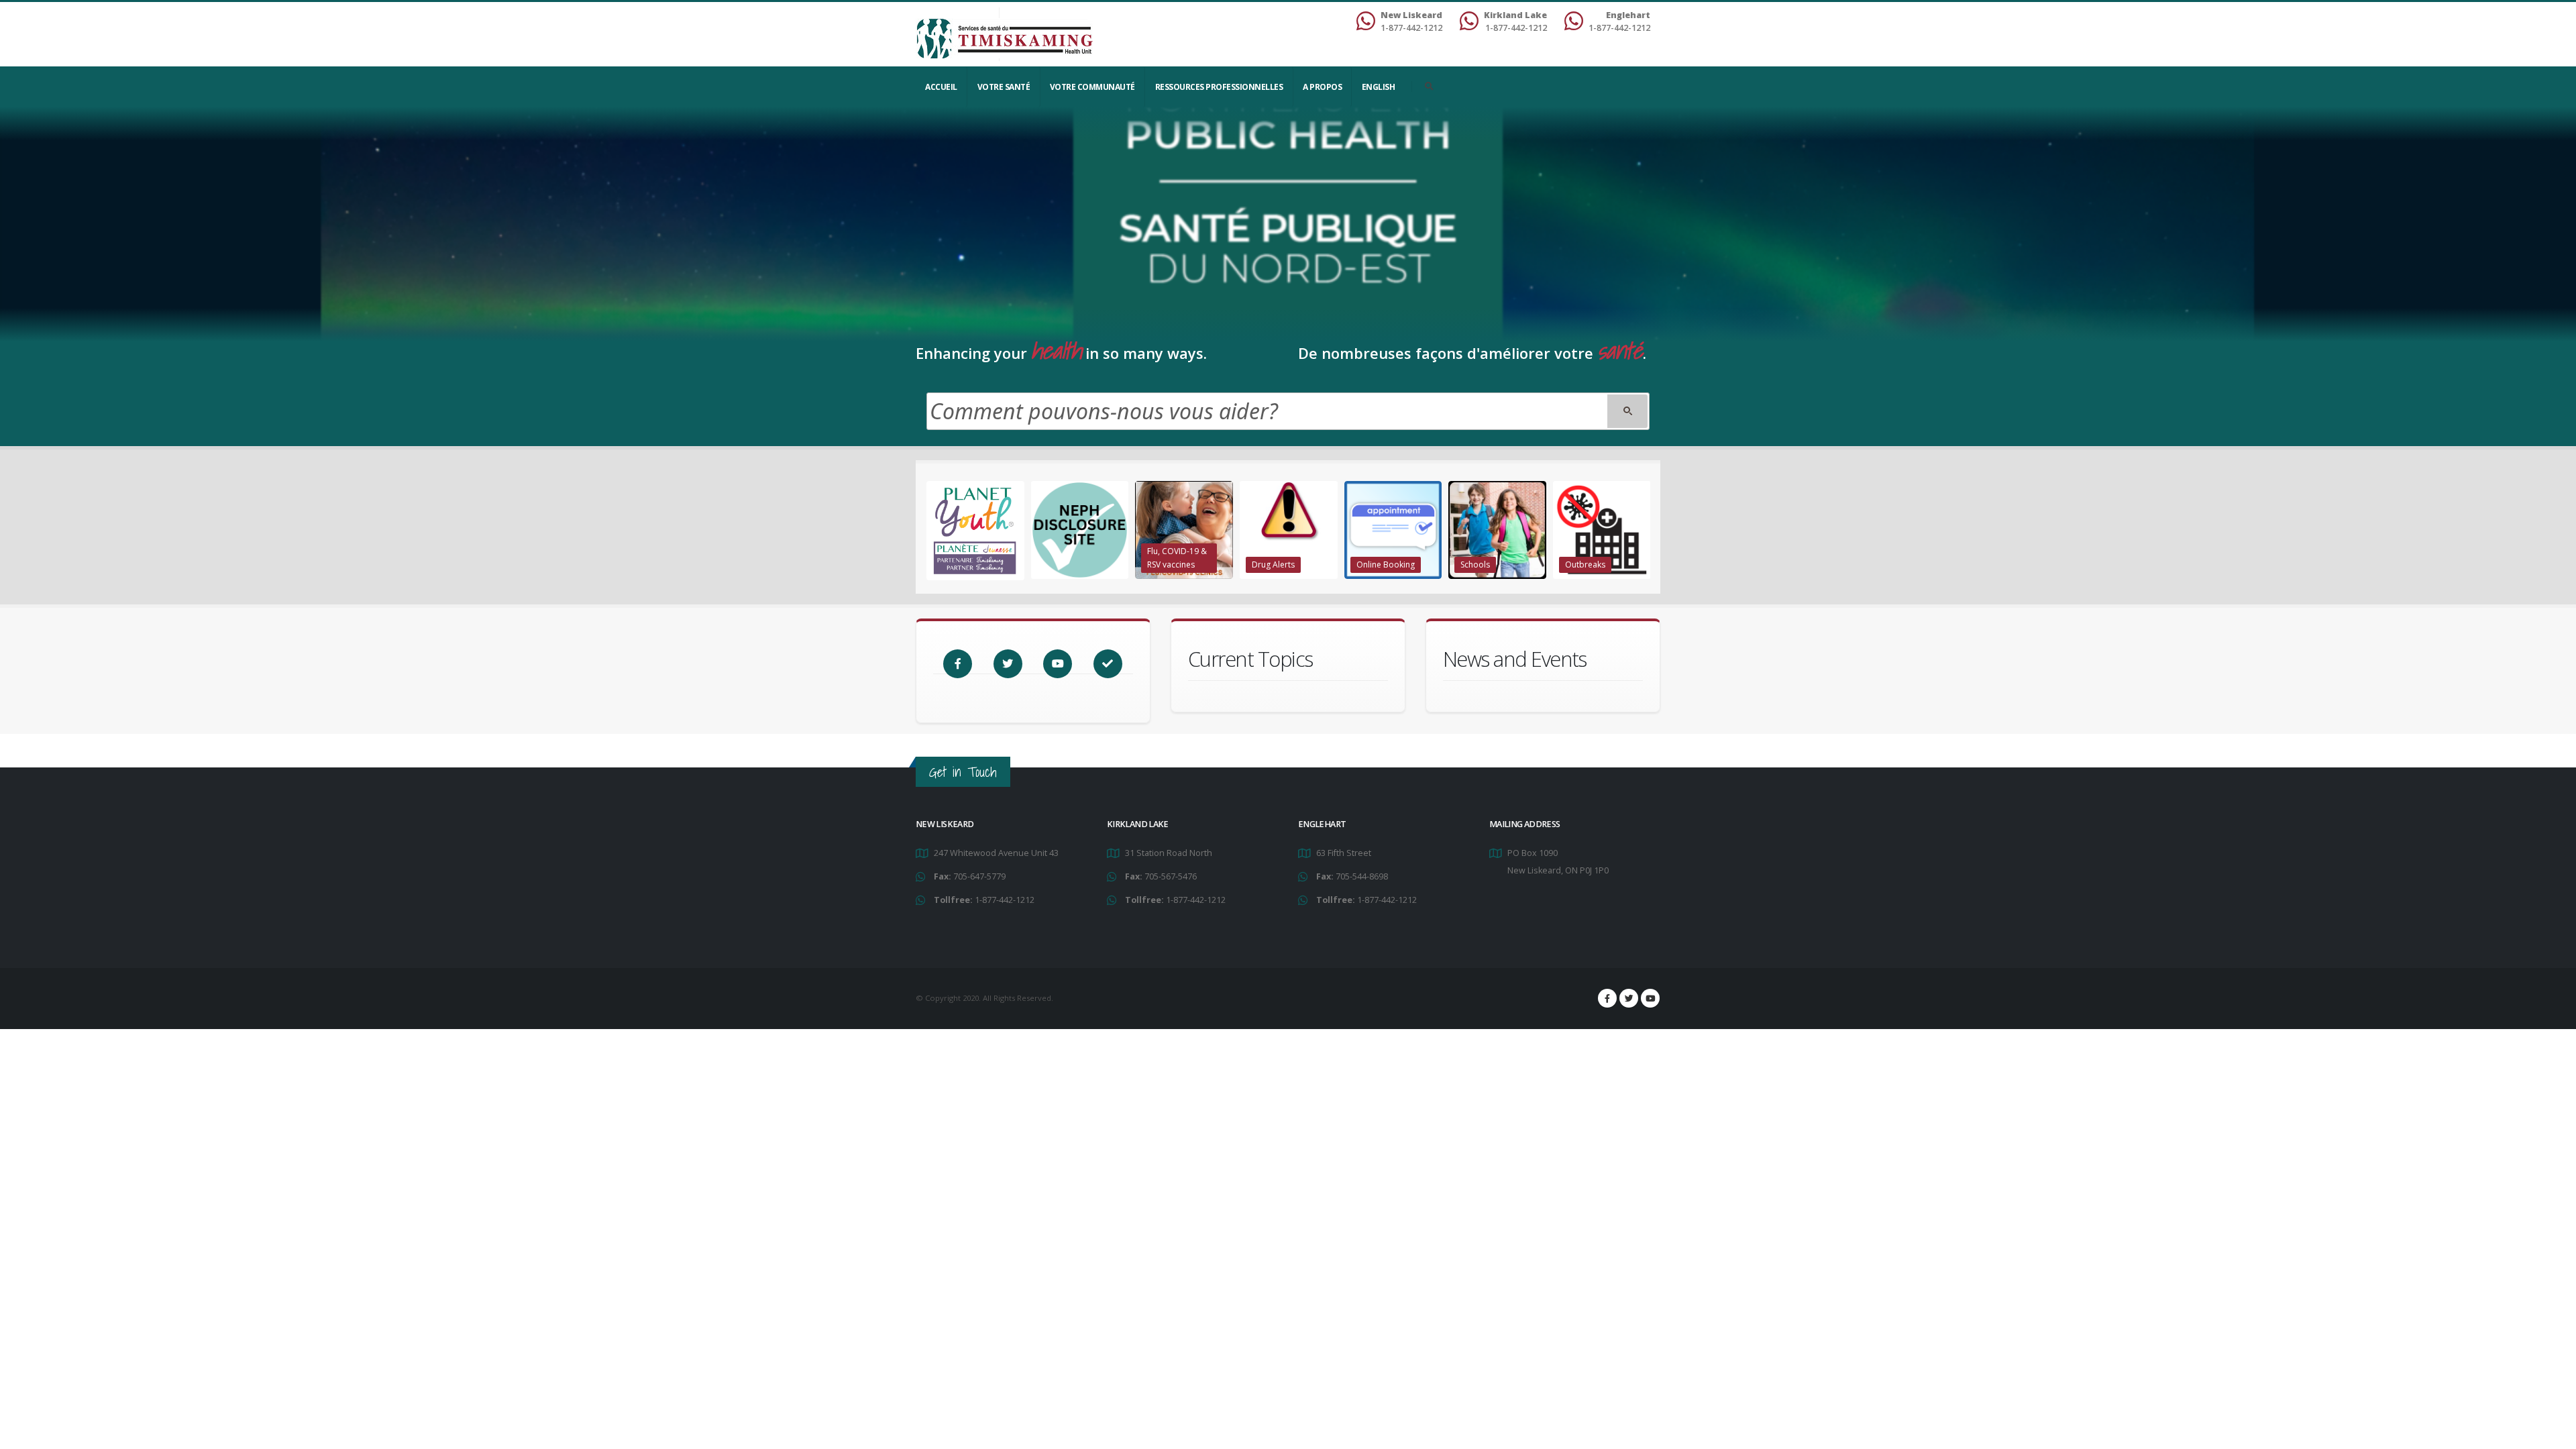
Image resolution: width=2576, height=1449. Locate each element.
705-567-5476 (1171, 876)
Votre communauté (1092, 87)
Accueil (941, 87)
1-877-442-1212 (1005, 900)
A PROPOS (1322, 87)
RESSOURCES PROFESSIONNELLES (1219, 87)
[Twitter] (1629, 998)
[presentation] (926, 531)
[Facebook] (1607, 998)
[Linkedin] (1650, 998)
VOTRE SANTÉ (1004, 87)
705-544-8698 (1362, 876)
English (1379, 87)
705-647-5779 (979, 876)
